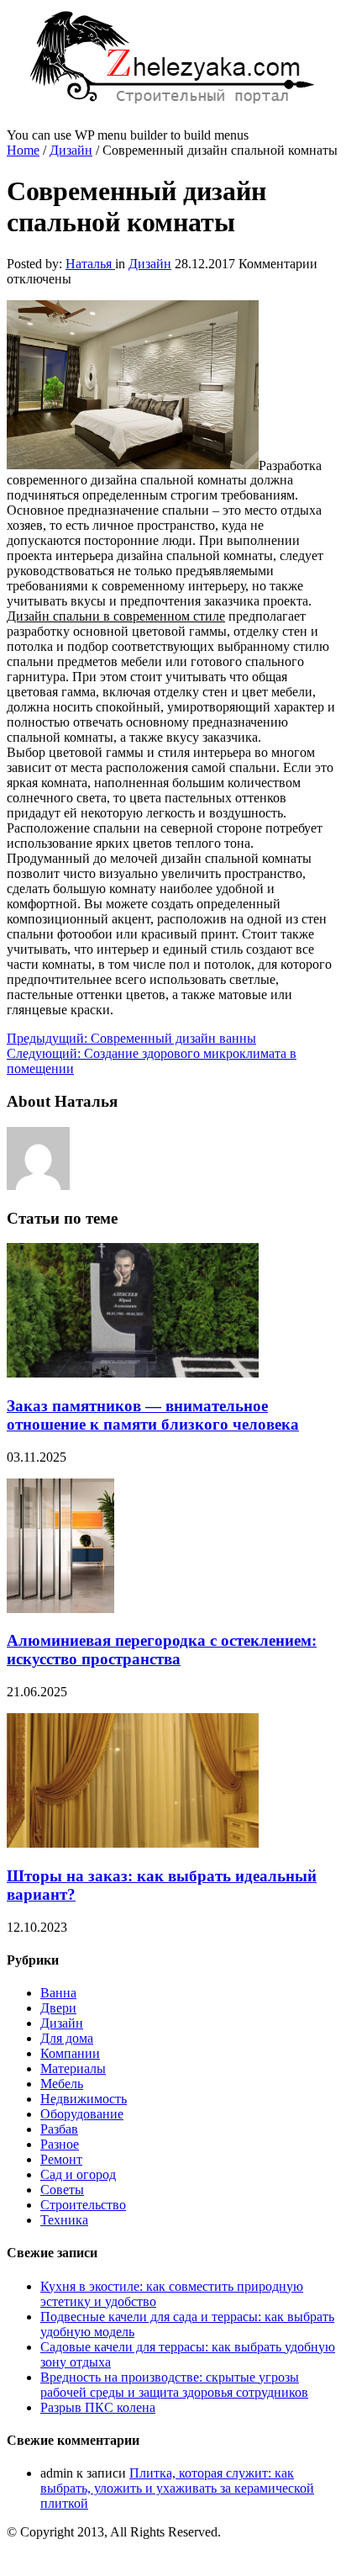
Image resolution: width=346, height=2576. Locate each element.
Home (23, 150)
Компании (70, 2053)
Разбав (59, 2129)
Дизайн (71, 150)
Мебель (62, 2084)
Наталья (90, 264)
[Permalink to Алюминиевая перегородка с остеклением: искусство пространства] (60, 1608)
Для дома (67, 2038)
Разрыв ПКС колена (98, 2407)
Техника (64, 2220)
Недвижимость (84, 2099)
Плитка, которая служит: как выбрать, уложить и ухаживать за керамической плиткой (177, 2488)
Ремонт (61, 2159)
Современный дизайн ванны (131, 1038)
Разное (60, 2144)
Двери (58, 2008)
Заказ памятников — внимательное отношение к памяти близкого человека (153, 1415)
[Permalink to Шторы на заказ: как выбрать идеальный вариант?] (133, 1843)
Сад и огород (78, 2174)
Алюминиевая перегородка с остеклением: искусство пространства (162, 1650)
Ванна (58, 1993)
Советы (62, 2190)
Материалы (73, 2068)
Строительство (83, 2205)
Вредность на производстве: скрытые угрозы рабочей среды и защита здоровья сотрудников (174, 2385)
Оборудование (82, 2114)
